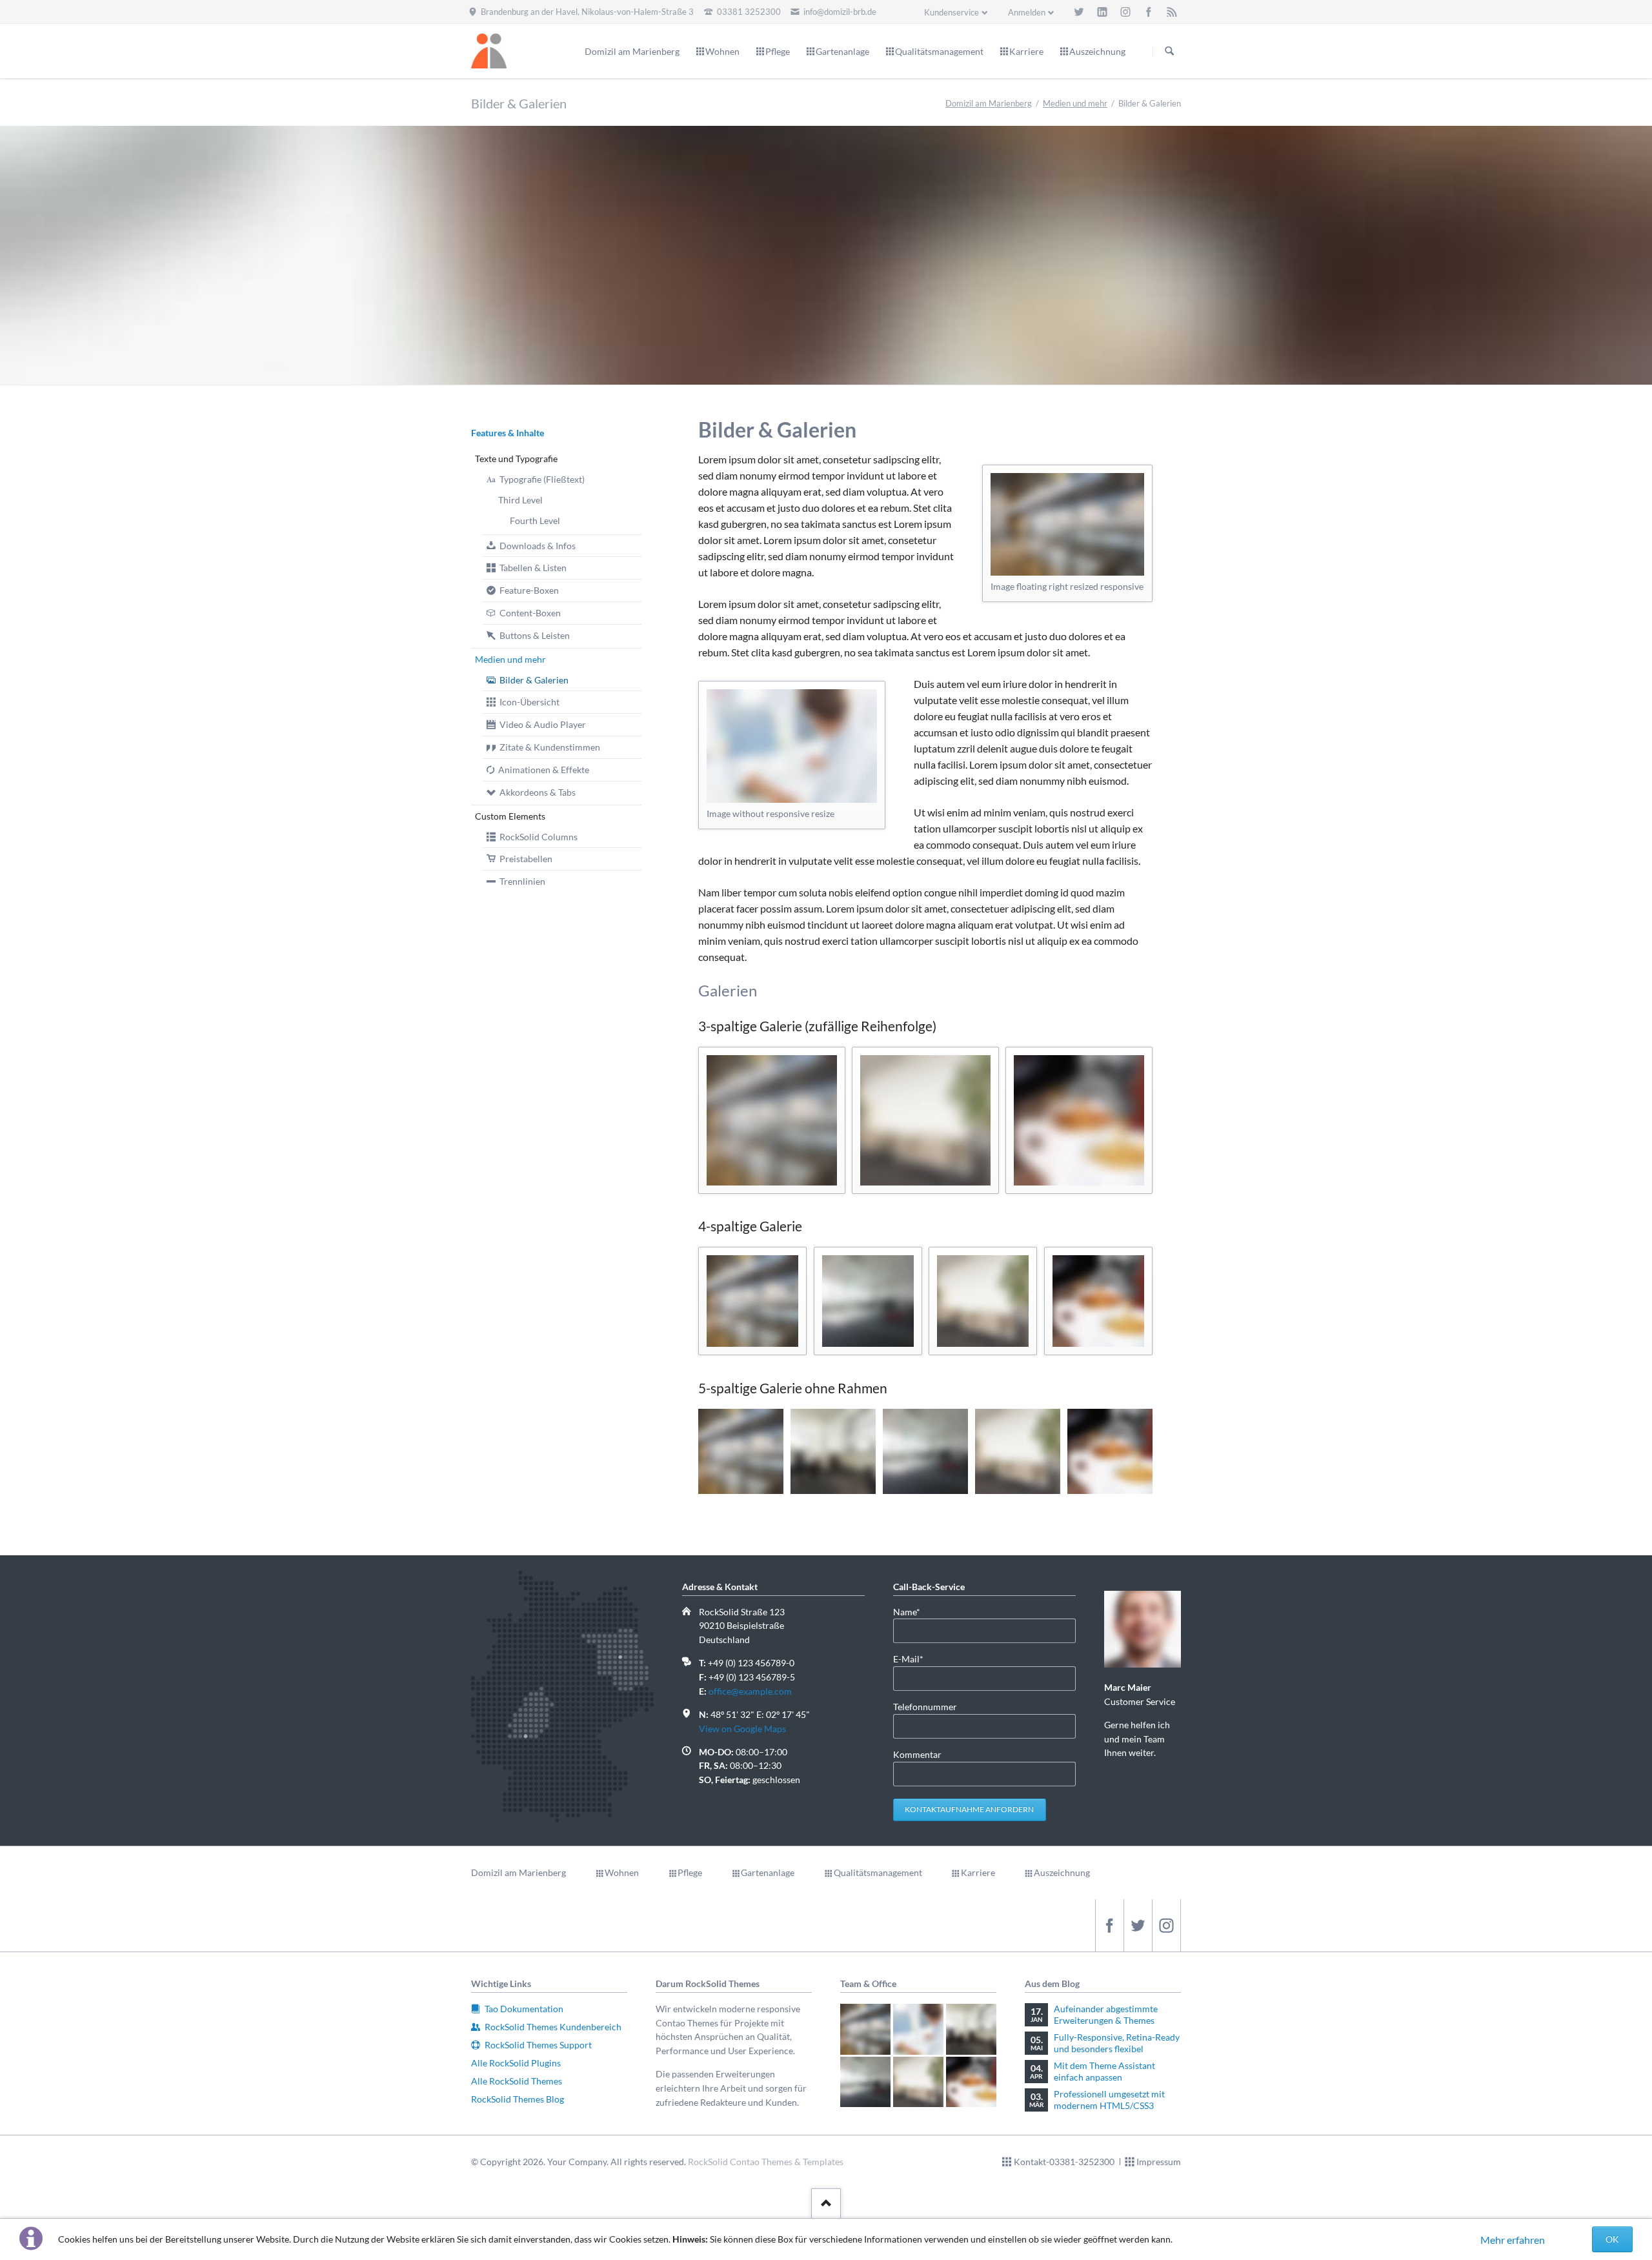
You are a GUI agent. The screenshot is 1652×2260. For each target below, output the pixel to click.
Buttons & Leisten (535, 635)
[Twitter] (1079, 12)
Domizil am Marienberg (989, 103)
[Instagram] (1125, 12)
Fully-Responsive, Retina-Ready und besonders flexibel (1117, 2043)
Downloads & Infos (538, 546)
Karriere (978, 1872)
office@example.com (750, 1691)
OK (1612, 2239)
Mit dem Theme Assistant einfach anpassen (1104, 2071)
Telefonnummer (925, 1707)
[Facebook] (1149, 12)
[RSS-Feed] (1172, 12)
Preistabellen (526, 859)
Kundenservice (952, 12)
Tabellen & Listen (533, 568)
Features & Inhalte (508, 433)
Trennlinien (522, 881)
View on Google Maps (742, 1729)
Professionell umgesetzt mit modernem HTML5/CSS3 (1109, 2100)
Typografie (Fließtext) (542, 479)
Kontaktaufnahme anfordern (969, 1809)
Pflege (690, 1872)
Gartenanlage (768, 1872)
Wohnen (622, 1872)
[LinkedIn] (1102, 12)
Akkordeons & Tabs (538, 792)
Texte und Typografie (516, 459)
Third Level (520, 500)
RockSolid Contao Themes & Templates (766, 2162)
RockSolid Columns (539, 837)
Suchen (1169, 52)
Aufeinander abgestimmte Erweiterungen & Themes (1106, 2014)
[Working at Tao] (792, 746)
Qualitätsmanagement (878, 1872)
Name (914, 1611)
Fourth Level (535, 520)
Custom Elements (510, 816)
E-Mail (914, 1659)
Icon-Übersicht (529, 702)
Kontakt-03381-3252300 (1064, 2162)
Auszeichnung (1062, 1872)
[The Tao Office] (1067, 524)
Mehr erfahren (1513, 2240)
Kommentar (917, 1754)
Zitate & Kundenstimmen (550, 747)
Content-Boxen (530, 613)
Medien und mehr (1075, 103)
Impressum (1159, 2162)
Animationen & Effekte (544, 770)
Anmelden (1027, 12)
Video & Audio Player (543, 724)
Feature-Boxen (529, 590)
